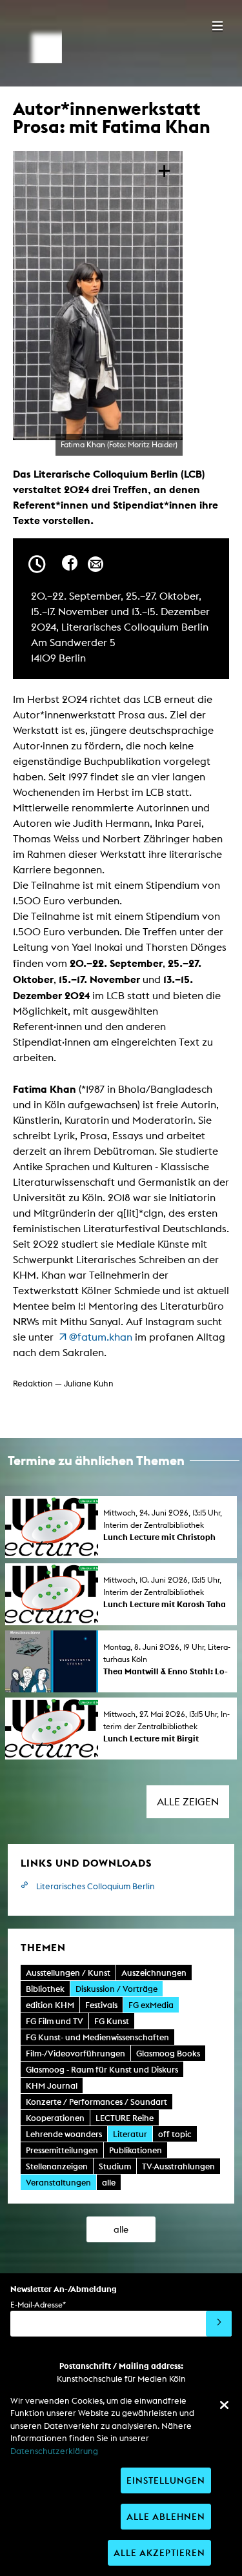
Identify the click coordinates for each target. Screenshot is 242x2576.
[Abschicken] (219, 2324)
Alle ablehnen (166, 2516)
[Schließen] (224, 2405)
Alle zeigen (188, 1802)
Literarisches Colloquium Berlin (96, 1886)
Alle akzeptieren (159, 2552)
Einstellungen (166, 2480)
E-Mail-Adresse (38, 2305)
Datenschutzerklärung (54, 2451)
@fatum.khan (101, 1337)
